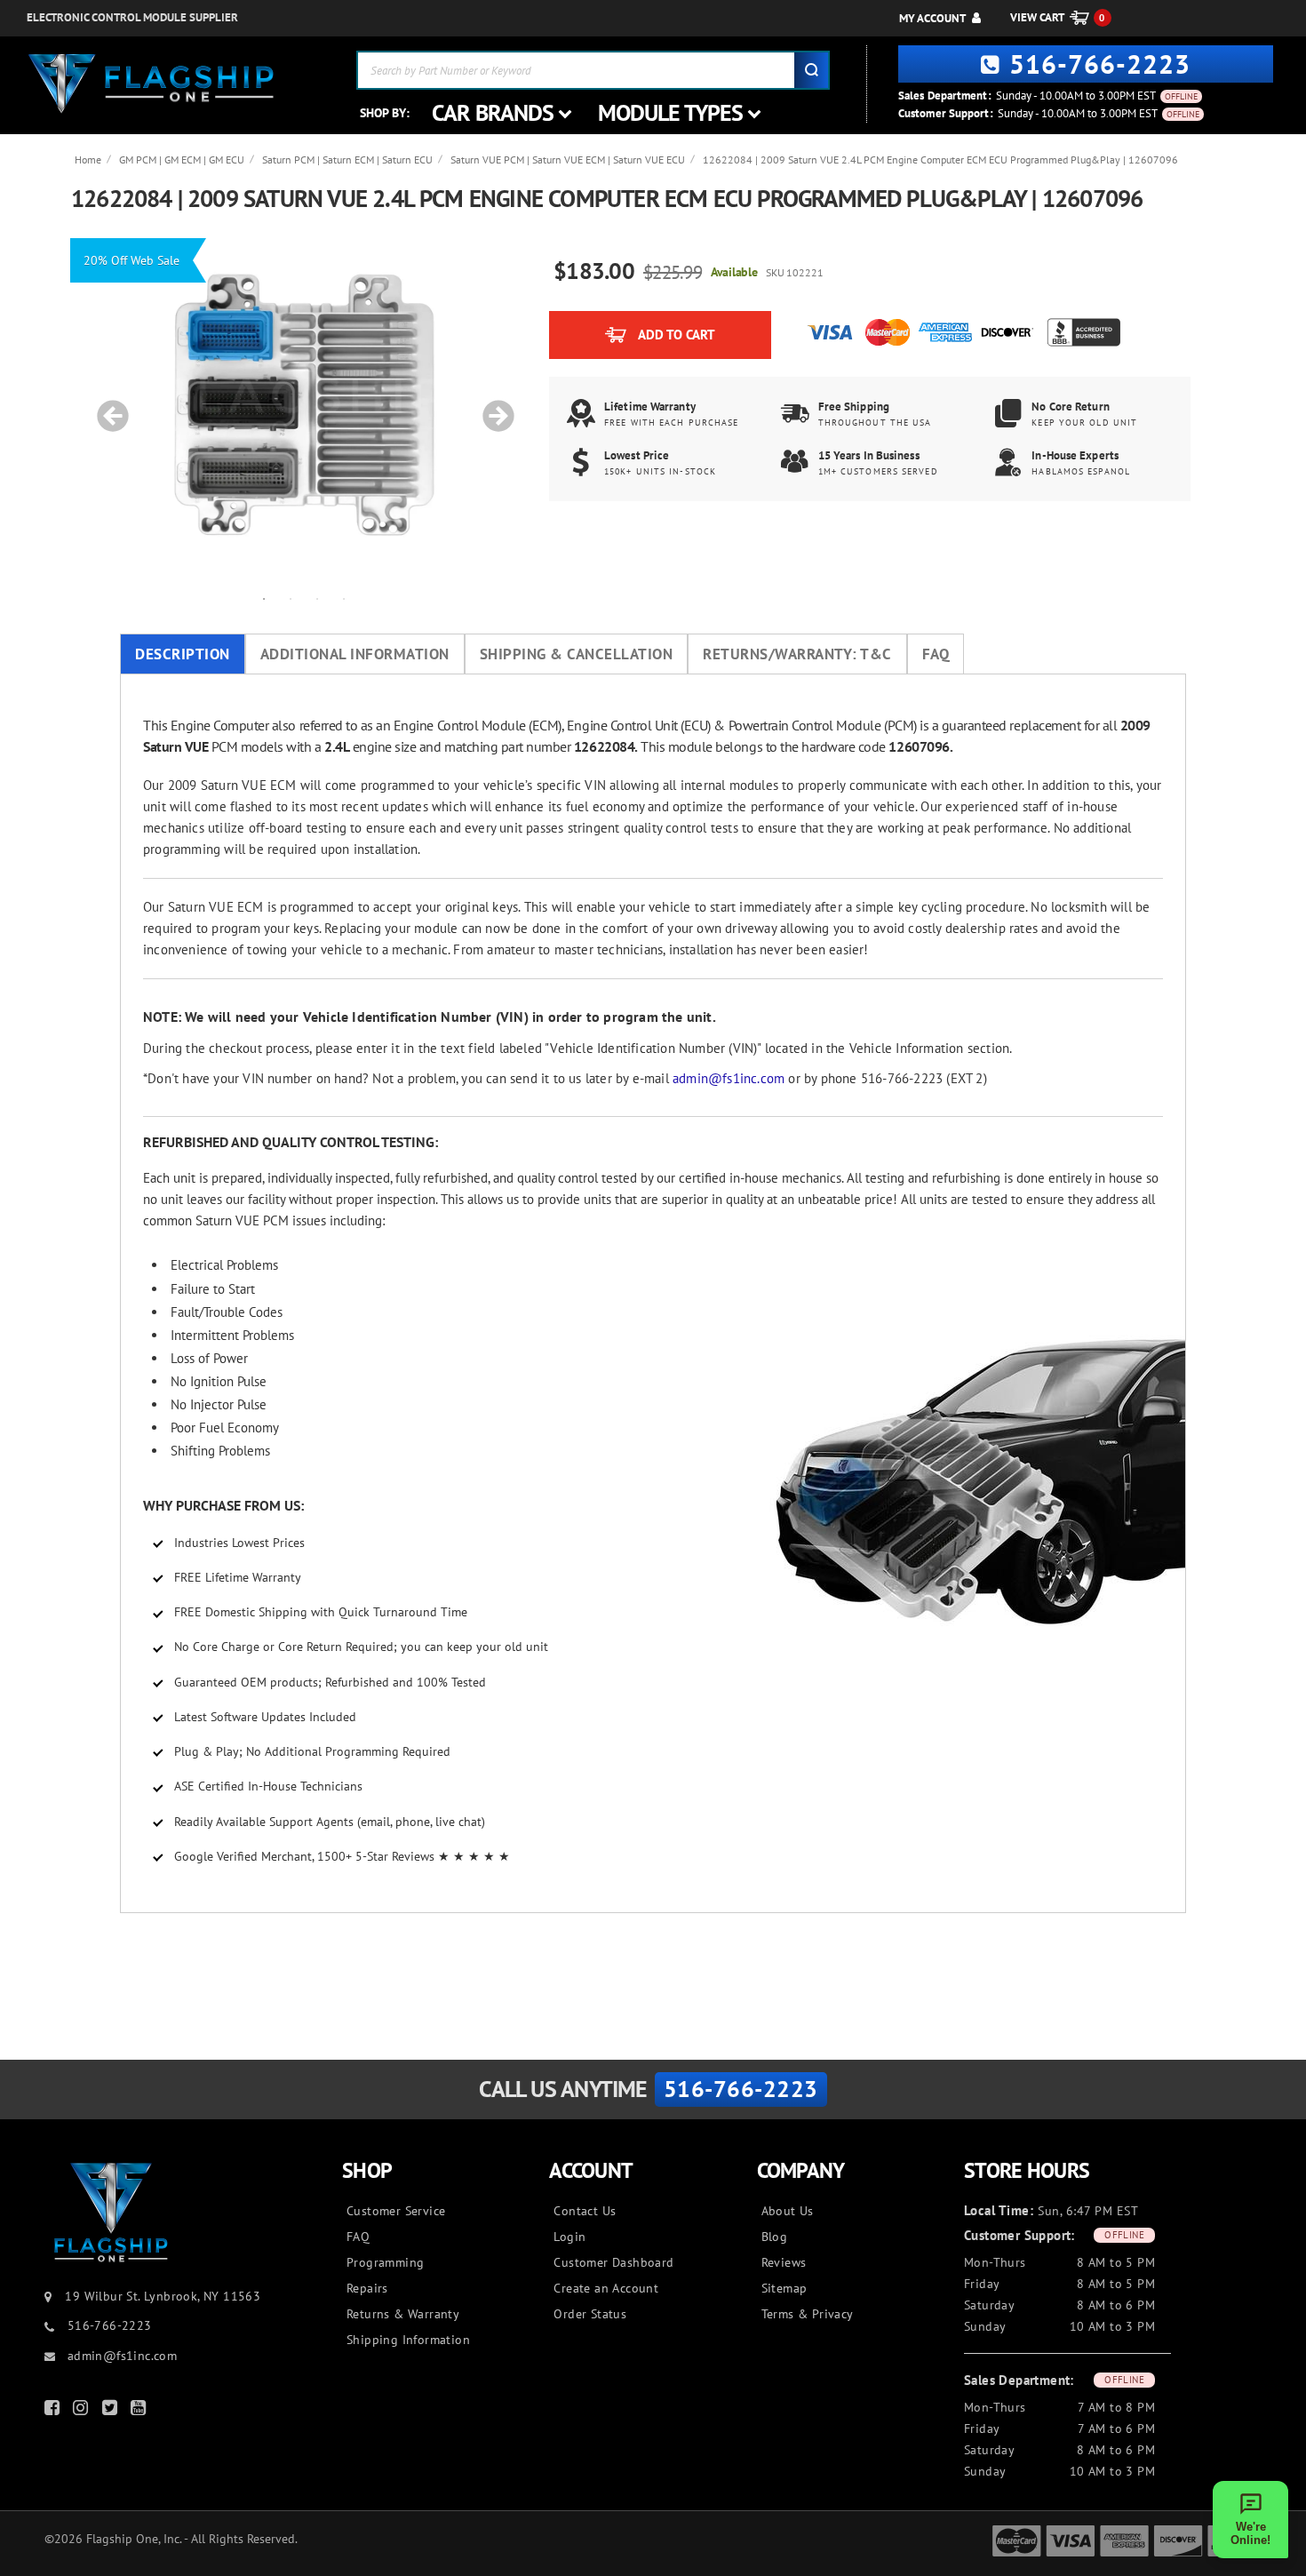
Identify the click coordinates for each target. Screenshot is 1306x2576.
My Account (932, 18)
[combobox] (593, 70)
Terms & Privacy (808, 2314)
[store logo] (151, 84)
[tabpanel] (304, 407)
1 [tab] (264, 598)
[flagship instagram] (83, 2411)
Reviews (784, 2262)
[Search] (811, 70)
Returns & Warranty (403, 2314)
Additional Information (355, 654)
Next (492, 407)
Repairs (367, 2288)
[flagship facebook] (54, 2411)
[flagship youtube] (140, 2411)
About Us (788, 2211)
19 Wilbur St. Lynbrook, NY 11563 (163, 2296)
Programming (385, 2262)
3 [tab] (317, 598)
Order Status (590, 2314)
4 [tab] (344, 598)
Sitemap (784, 2288)
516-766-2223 (1100, 64)
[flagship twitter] (112, 2411)
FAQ (936, 654)
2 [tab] (291, 598)
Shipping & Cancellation (577, 654)
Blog (775, 2237)
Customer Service (396, 2211)
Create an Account (606, 2288)
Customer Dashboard (613, 2262)
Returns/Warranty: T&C (797, 654)
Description (183, 654)
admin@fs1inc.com (729, 1078)
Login (569, 2237)
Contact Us (585, 2211)
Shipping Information (408, 2340)
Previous (107, 407)
